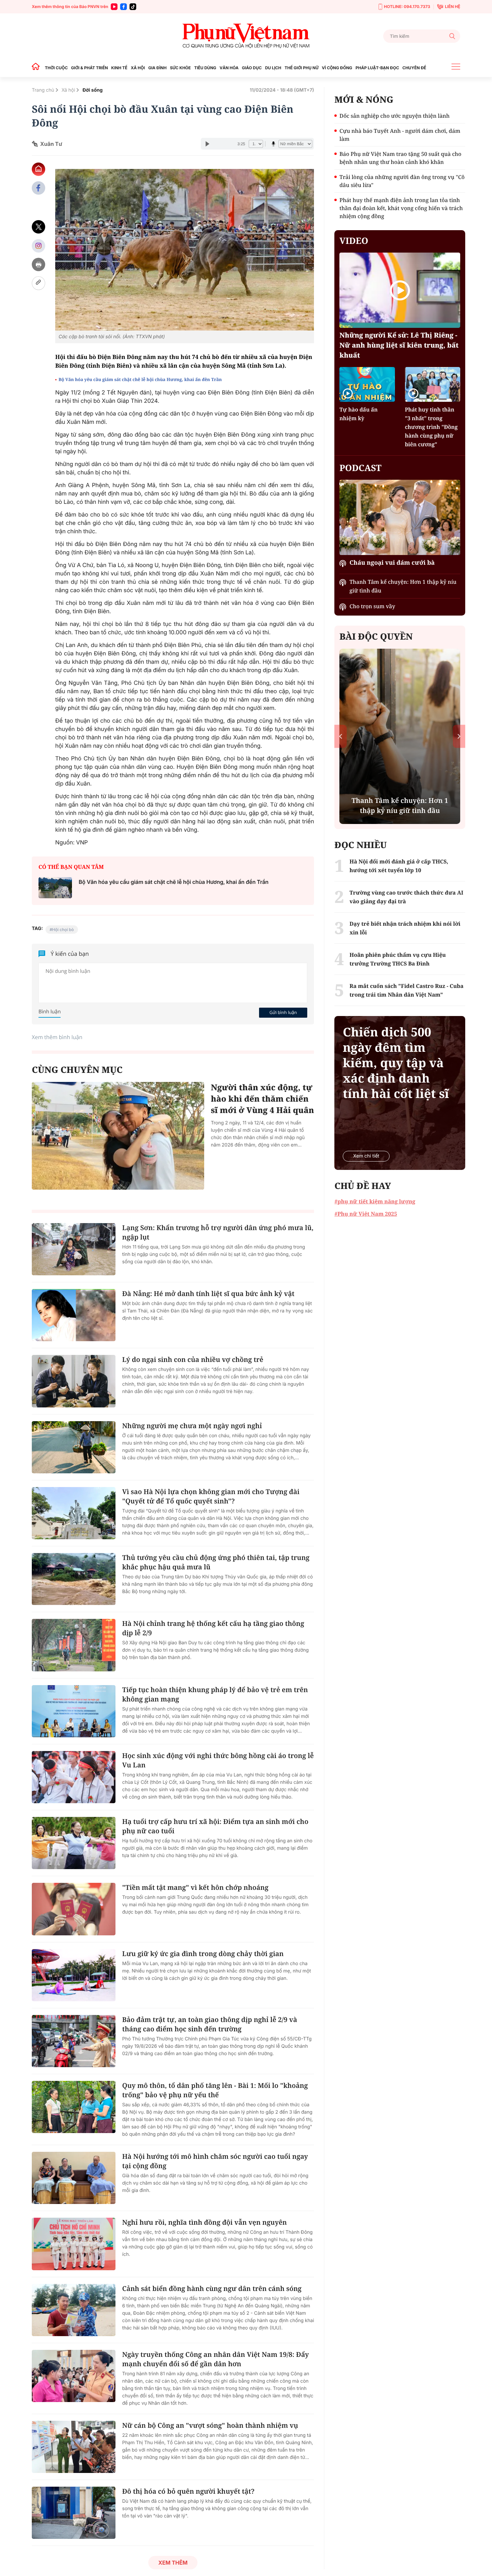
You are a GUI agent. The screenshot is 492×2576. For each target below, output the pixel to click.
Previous (341, 736)
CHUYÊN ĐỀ (414, 68)
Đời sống (92, 90)
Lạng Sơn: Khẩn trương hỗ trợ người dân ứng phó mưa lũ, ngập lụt (218, 1232)
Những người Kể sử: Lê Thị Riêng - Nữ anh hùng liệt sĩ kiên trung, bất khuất (399, 345)
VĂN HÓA (229, 68)
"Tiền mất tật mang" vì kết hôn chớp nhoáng (195, 1887)
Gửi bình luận (283, 1012)
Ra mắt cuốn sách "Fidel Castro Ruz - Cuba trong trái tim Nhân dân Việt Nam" (406, 990)
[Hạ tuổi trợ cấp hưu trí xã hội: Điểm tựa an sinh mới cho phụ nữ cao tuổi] (74, 1843)
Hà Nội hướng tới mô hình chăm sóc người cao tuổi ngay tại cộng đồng (215, 2161)
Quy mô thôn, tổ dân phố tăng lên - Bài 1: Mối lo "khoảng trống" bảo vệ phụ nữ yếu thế (215, 2090)
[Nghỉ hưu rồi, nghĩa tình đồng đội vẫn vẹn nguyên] (74, 2244)
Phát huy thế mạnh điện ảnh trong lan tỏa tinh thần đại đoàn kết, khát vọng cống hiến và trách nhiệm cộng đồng (401, 208)
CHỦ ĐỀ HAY (363, 1186)
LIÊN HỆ (453, 7)
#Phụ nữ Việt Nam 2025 (366, 1214)
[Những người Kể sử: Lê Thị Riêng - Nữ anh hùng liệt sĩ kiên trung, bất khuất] (400, 290)
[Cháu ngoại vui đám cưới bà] (400, 517)
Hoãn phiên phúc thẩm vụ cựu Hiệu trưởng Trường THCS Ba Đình (398, 959)
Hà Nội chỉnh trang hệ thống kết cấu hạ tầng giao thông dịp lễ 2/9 (213, 1628)
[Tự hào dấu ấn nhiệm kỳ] (367, 384)
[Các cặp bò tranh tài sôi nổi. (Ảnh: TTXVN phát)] (185, 250)
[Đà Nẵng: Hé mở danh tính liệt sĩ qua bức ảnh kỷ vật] (74, 1315)
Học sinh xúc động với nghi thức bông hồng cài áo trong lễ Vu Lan (218, 1760)
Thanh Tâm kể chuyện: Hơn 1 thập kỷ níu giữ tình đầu (403, 586)
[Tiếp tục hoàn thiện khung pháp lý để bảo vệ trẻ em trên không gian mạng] (74, 1711)
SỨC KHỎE (180, 68)
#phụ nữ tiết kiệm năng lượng (375, 1201)
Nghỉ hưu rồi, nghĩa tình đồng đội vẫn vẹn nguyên (204, 2222)
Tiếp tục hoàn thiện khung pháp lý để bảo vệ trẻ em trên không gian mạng (215, 1694)
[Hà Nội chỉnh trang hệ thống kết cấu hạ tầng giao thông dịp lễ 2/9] (74, 1645)
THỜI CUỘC (56, 68)
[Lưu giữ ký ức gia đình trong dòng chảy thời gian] (74, 1975)
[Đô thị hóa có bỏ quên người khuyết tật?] (74, 2513)
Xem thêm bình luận (57, 1037)
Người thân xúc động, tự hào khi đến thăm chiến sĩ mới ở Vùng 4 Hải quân (262, 1099)
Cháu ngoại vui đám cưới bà (392, 563)
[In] (38, 264)
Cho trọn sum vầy (372, 606)
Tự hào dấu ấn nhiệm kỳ (358, 414)
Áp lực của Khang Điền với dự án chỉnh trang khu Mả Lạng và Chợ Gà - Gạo (400, 800)
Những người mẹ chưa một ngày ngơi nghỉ (192, 1426)
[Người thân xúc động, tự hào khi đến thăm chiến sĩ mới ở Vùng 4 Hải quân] (118, 1136)
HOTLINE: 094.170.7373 (407, 7)
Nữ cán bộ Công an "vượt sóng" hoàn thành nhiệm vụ (210, 2425)
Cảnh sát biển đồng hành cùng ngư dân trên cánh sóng (212, 2288)
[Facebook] (124, 7)
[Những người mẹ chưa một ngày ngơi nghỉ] (74, 1447)
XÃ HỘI (138, 68)
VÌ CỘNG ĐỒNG (337, 68)
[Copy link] (38, 283)
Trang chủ (43, 90)
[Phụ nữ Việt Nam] (246, 36)
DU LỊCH (273, 68)
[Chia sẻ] (38, 246)
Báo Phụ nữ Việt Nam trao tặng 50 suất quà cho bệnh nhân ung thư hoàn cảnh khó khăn (400, 158)
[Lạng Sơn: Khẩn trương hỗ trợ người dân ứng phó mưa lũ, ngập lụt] (74, 1249)
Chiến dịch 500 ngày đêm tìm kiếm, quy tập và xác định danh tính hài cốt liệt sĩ (396, 1063)
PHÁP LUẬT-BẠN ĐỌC (377, 68)
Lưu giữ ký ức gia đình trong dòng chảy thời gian (203, 1954)
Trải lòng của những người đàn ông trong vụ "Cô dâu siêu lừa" (402, 181)
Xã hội (68, 90)
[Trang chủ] (37, 68)
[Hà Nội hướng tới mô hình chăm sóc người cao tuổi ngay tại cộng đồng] (74, 2178)
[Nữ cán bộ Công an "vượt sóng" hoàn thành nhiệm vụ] (74, 2447)
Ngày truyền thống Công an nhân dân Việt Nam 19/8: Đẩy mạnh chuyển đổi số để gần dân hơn (216, 2359)
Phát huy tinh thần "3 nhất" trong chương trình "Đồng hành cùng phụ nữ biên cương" (431, 427)
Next (459, 736)
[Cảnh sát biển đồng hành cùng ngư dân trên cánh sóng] (74, 2310)
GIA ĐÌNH (157, 68)
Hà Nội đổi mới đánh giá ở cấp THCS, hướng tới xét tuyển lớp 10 (399, 866)
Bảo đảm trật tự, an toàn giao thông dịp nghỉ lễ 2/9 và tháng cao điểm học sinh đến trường (210, 2024)
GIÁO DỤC (252, 68)
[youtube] (114, 7)
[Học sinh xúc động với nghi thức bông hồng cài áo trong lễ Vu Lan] (74, 1777)
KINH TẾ (119, 68)
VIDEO (354, 241)
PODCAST (360, 468)
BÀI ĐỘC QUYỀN (376, 636)
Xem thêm (173, 2563)
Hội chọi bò (63, 930)
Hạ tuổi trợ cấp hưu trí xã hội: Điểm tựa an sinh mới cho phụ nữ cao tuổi (215, 1826)
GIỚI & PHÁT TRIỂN (89, 68)
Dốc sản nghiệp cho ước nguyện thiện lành (394, 116)
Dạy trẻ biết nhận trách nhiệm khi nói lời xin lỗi (405, 928)
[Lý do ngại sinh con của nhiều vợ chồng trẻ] (74, 1381)
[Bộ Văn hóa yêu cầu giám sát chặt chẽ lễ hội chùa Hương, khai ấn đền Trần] (55, 888)
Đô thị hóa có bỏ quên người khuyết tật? (188, 2491)
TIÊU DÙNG (205, 68)
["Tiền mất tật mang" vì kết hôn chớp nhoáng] (74, 1909)
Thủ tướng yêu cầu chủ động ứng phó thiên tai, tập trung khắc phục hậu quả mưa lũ (216, 1562)
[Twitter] (38, 227)
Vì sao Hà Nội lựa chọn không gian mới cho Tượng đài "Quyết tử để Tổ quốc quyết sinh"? (211, 1496)
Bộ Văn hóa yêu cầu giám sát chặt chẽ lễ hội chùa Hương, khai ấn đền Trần (140, 379)
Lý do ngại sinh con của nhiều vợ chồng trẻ (193, 1359)
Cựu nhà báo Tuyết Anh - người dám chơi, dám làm (400, 135)
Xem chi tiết (366, 1156)
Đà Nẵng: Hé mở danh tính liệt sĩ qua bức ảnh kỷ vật (208, 1294)
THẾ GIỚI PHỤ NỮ (301, 68)
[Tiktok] (133, 7)
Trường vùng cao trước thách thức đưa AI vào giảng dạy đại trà (406, 897)
